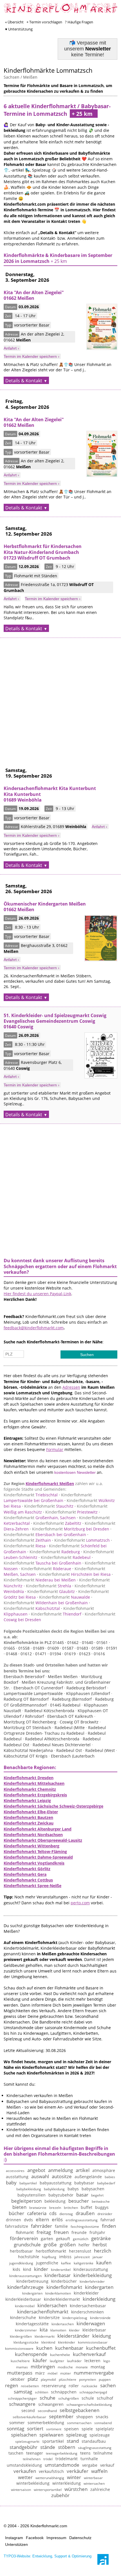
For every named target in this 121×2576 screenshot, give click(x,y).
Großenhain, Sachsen (40, 1518)
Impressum (56, 2538)
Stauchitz (49, 1506)
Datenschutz (80, 2538)
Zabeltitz (57, 1523)
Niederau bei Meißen (40, 1580)
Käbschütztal (32, 1608)
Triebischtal (31, 1495)
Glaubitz (51, 1591)
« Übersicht (14, 22)
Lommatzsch (82, 1540)
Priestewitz (71, 1512)
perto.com (80, 1903)
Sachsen (12, 77)
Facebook (35, 2538)
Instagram (14, 2538)
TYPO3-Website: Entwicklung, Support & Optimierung (48, 2556)
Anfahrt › (11, 348)
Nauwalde (65, 1597)
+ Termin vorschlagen (44, 22)
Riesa (25, 1546)
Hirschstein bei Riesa (75, 1574)
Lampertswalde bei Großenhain (48, 1498)
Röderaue (46, 1569)
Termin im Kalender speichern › (32, 356)
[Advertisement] (60, 698)
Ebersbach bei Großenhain (45, 1535)
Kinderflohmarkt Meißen (50, 1484)
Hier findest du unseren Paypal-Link (37, 1294)
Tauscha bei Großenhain (42, 1563)
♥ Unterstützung (19, 29)
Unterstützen (16, 2544)
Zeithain (27, 1540)
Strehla (49, 1586)
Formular (55, 1449)
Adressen (71, 1387)
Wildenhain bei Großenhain (46, 1603)
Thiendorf (56, 1614)
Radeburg (55, 1552)
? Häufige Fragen (79, 22)
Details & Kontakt (24, 381)
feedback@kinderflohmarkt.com (34, 1328)
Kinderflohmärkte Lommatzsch (48, 70)
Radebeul (66, 1557)
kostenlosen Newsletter (75, 1472)
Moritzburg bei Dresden (71, 1529)
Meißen (30, 77)
